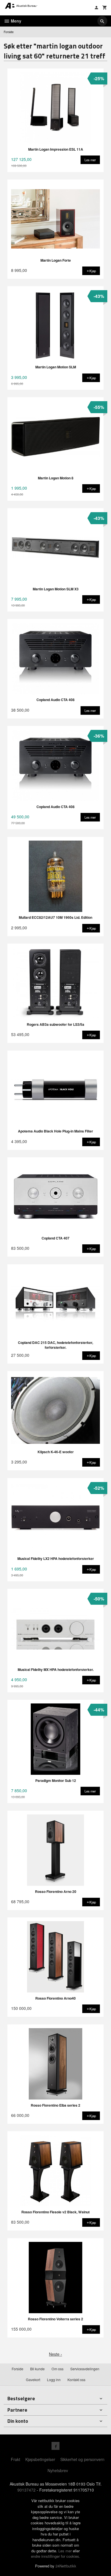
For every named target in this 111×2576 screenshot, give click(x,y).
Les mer (66, 2551)
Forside (9, 32)
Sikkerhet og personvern (82, 2459)
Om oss (57, 2369)
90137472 (26, 2490)
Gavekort (33, 2380)
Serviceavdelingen (85, 2369)
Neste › (55, 2354)
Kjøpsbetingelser (40, 2459)
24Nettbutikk (66, 2566)
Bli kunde (37, 2369)
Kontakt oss (76, 2380)
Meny (16, 21)
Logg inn (54, 2380)
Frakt (16, 2459)
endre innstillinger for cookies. (56, 2556)
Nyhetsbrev (58, 2470)
